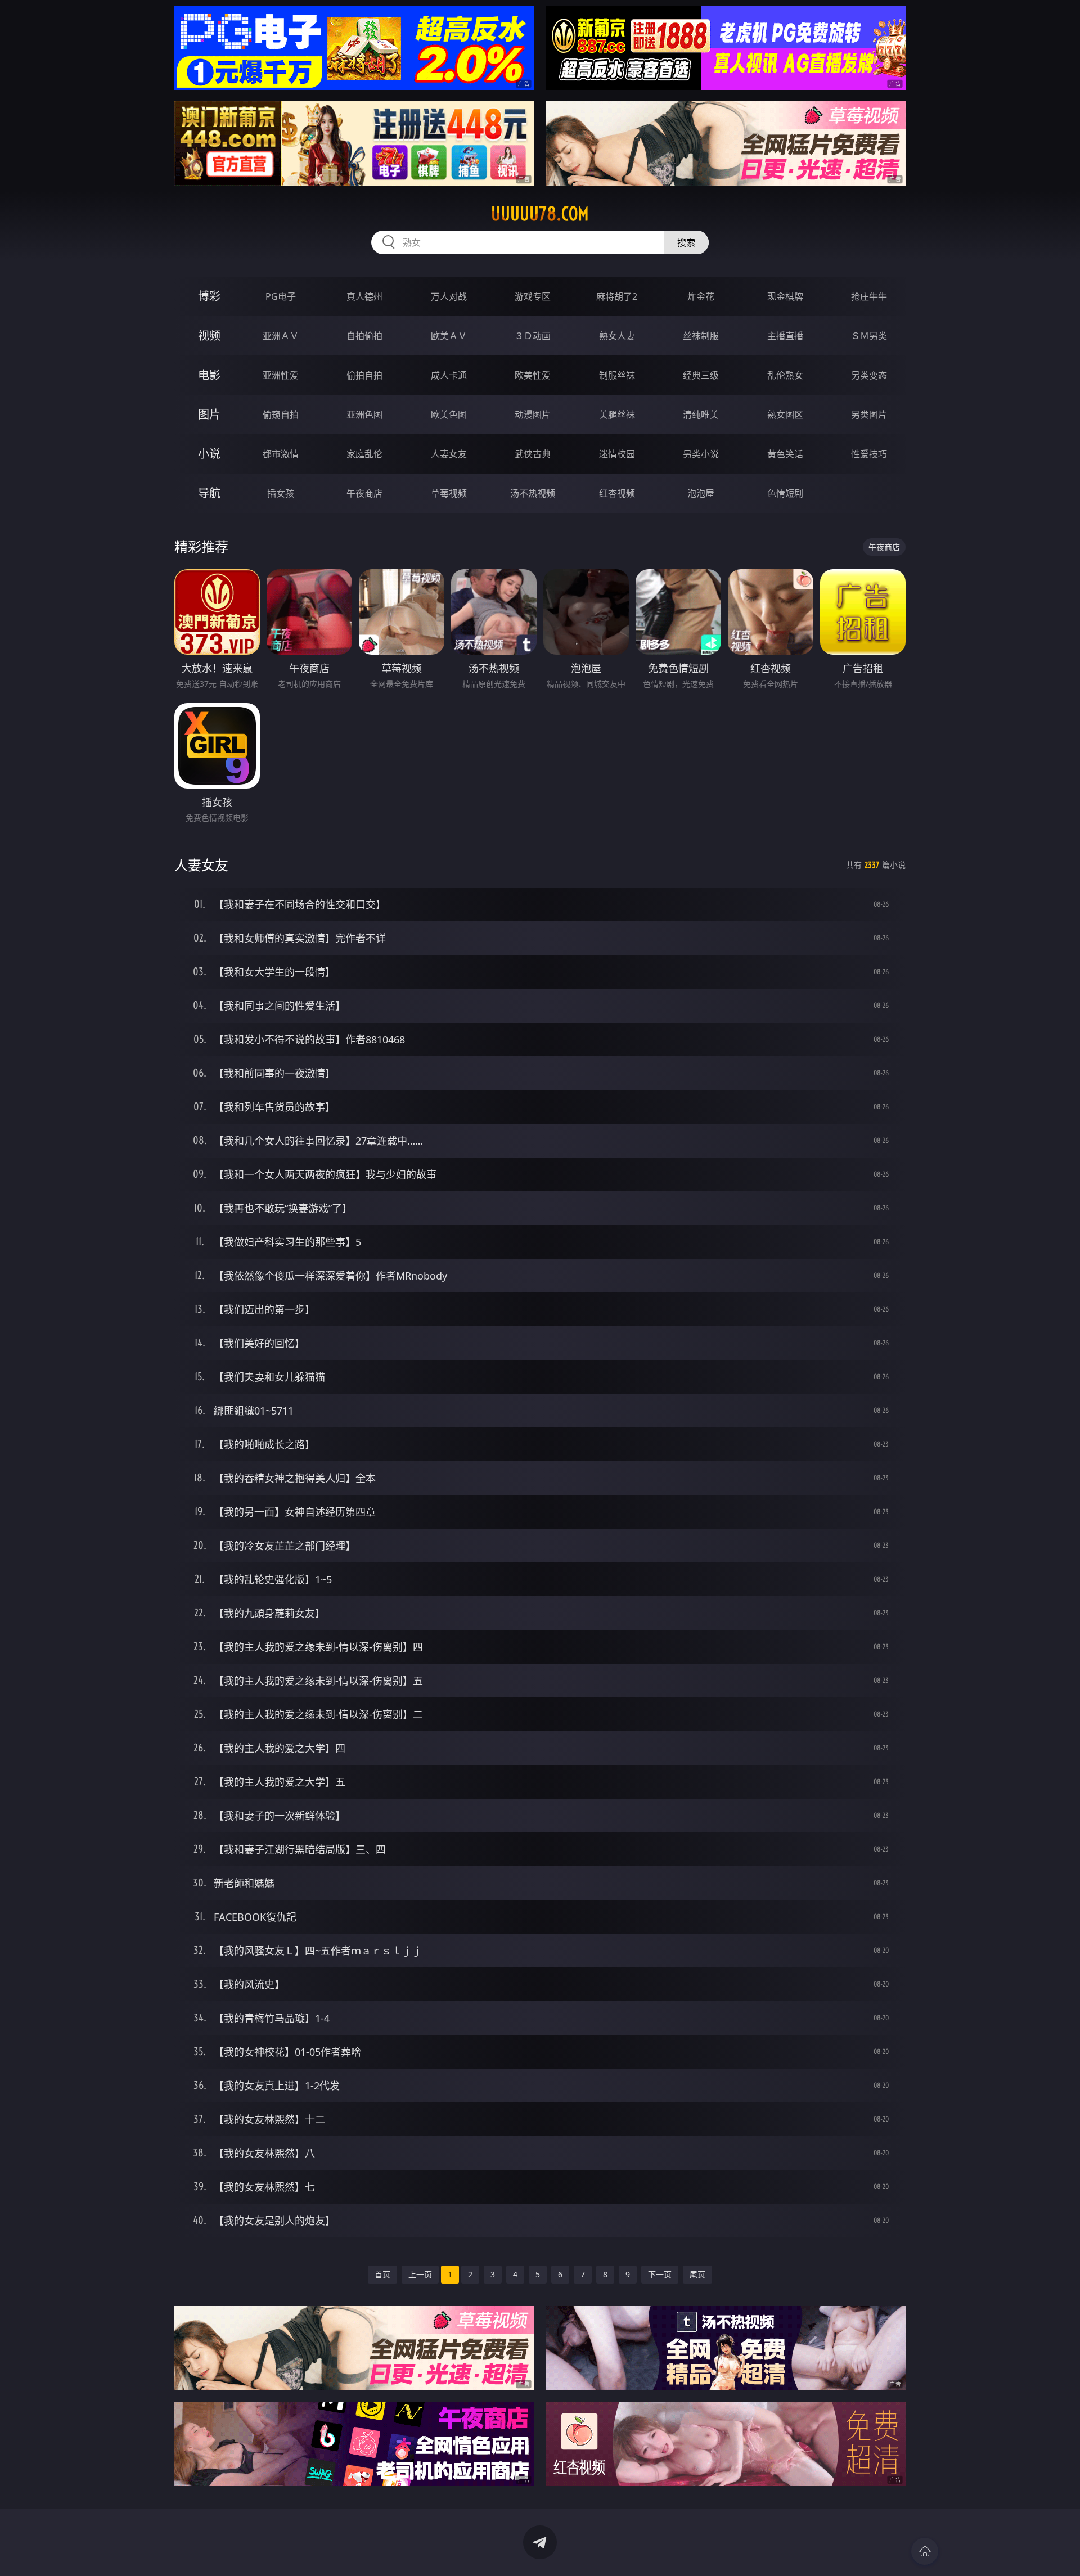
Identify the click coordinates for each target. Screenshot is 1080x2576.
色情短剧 (785, 493)
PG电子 (281, 296)
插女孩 (281, 493)
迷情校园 (617, 454)
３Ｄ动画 (533, 336)
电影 (209, 375)
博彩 (209, 296)
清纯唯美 (701, 415)
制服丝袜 (617, 375)
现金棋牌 (785, 296)
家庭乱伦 (364, 454)
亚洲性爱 (281, 375)
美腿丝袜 (617, 415)
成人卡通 (449, 375)
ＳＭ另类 (869, 336)
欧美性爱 (533, 375)
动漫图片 (533, 415)
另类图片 (869, 415)
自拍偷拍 (364, 336)
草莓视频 (449, 493)
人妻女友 (449, 454)
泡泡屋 (701, 493)
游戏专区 (533, 296)
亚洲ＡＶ (281, 336)
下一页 (660, 2274)
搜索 (686, 242)
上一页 (420, 2274)
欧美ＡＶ (449, 336)
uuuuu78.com (540, 214)
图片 (209, 414)
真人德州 (364, 296)
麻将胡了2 (617, 296)
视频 (209, 335)
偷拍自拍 (364, 375)
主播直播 (785, 336)
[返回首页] (925, 2551)
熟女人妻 (617, 336)
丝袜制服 (701, 336)
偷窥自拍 (281, 415)
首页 (382, 2274)
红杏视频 (617, 493)
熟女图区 (785, 415)
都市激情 (281, 454)
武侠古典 (533, 454)
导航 (209, 493)
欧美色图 (449, 415)
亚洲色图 (364, 415)
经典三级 (701, 375)
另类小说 (701, 454)
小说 (209, 454)
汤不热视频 (533, 493)
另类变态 (869, 375)
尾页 (697, 2274)
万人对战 (449, 296)
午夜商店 (364, 493)
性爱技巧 (869, 454)
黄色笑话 (785, 454)
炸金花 (701, 296)
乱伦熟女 (785, 375)
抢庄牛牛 (869, 296)
